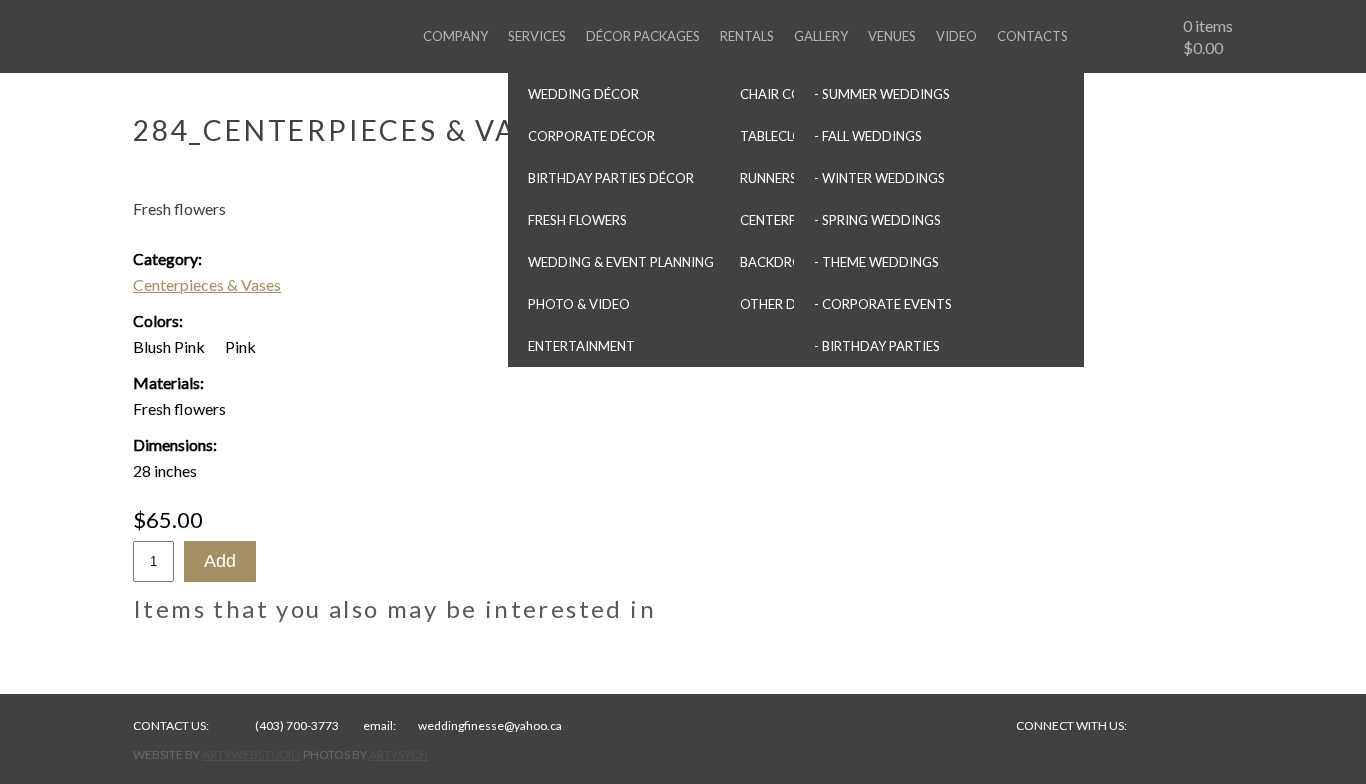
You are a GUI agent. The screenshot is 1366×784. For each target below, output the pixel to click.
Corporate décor (591, 136)
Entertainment (581, 346)
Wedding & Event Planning (621, 262)
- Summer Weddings (882, 94)
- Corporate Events (883, 304)
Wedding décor (583, 94)
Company (455, 36)
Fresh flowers (577, 220)
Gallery (821, 36)
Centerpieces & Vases (207, 284)
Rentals (747, 36)
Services (537, 36)
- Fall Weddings (868, 136)
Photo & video (579, 304)
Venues (892, 36)
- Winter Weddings (879, 178)
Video (956, 36)
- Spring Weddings (877, 220)
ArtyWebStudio (251, 754)
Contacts (1032, 36)
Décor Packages (643, 36)
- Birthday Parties (877, 346)
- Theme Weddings (876, 262)
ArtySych (398, 754)
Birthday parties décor (611, 178)
